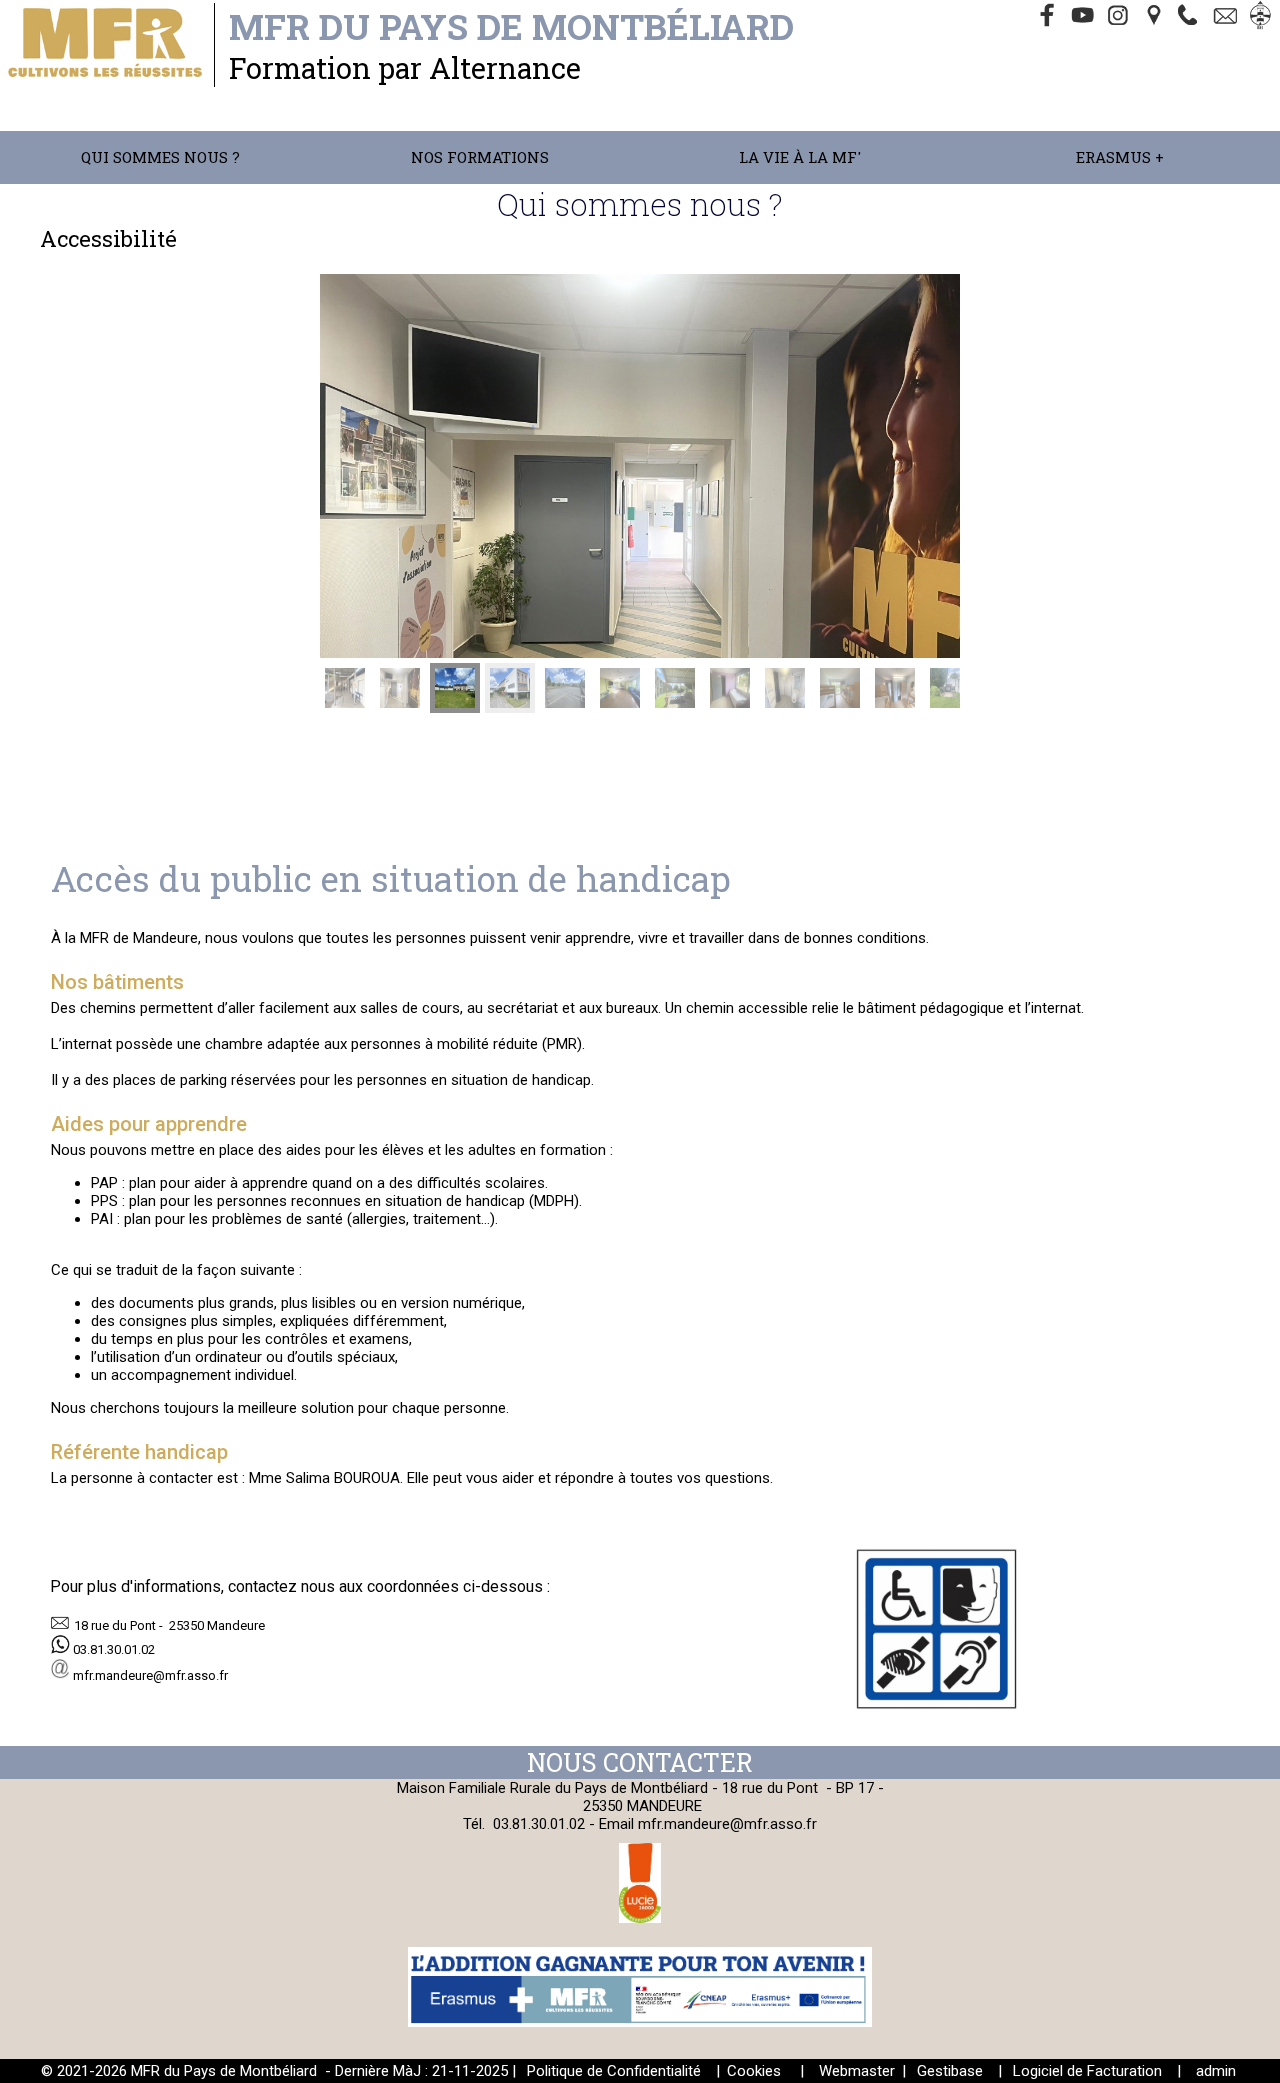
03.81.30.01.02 (541, 1824)
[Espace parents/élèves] (1264, 17)
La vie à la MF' (800, 157)
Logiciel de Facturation (1087, 2071)
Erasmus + (1120, 157)
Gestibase (950, 2071)
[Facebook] (1048, 17)
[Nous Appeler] (1192, 17)
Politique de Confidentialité (614, 2071)
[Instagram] (1120, 17)
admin (1216, 2071)
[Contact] (1228, 17)
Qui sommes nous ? (160, 157)
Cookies (754, 2071)
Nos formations (480, 157)
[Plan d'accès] (1156, 17)
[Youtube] (1084, 17)
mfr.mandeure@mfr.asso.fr (727, 1824)
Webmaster (857, 2071)
